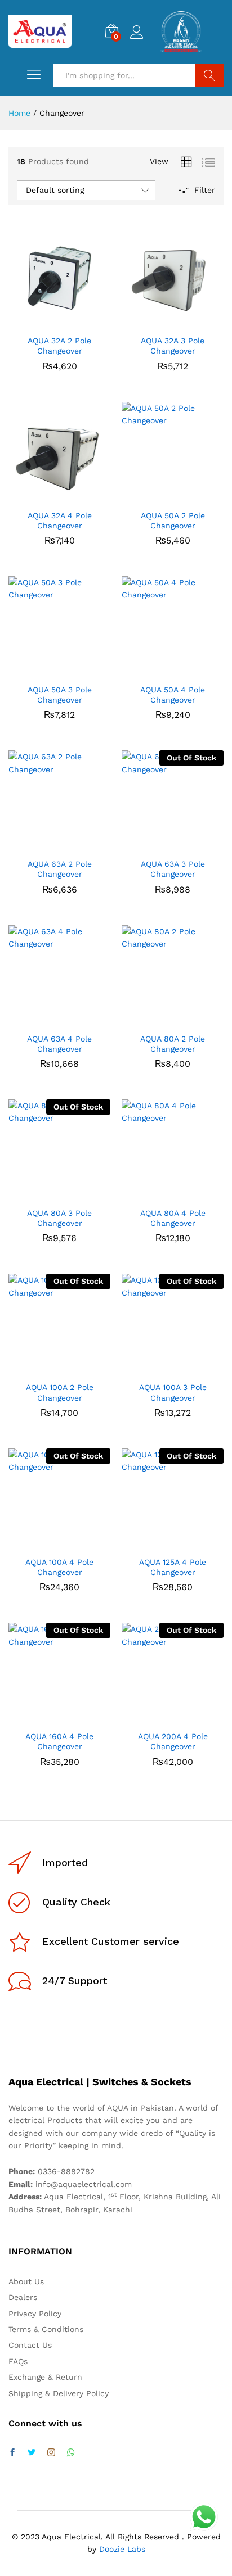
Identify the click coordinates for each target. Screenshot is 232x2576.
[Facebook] (12, 2453)
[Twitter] (32, 2453)
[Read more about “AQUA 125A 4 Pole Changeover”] (160, 1543)
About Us (26, 2281)
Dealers (23, 2297)
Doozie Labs (122, 2549)
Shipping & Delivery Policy (59, 2393)
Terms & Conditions (46, 2329)
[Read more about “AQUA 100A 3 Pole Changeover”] (160, 1369)
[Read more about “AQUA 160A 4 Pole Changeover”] (47, 1718)
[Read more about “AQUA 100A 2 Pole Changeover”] (47, 1369)
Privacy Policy (35, 2314)
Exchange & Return (45, 2377)
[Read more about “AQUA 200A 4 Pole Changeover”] (160, 1718)
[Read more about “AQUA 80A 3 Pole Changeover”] (47, 1194)
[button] (47, 322)
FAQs (18, 2361)
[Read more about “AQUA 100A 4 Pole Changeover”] (47, 1543)
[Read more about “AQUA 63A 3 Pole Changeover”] (160, 845)
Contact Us (30, 2345)
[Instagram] (51, 2453)
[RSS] (71, 2453)
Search (209, 75)
